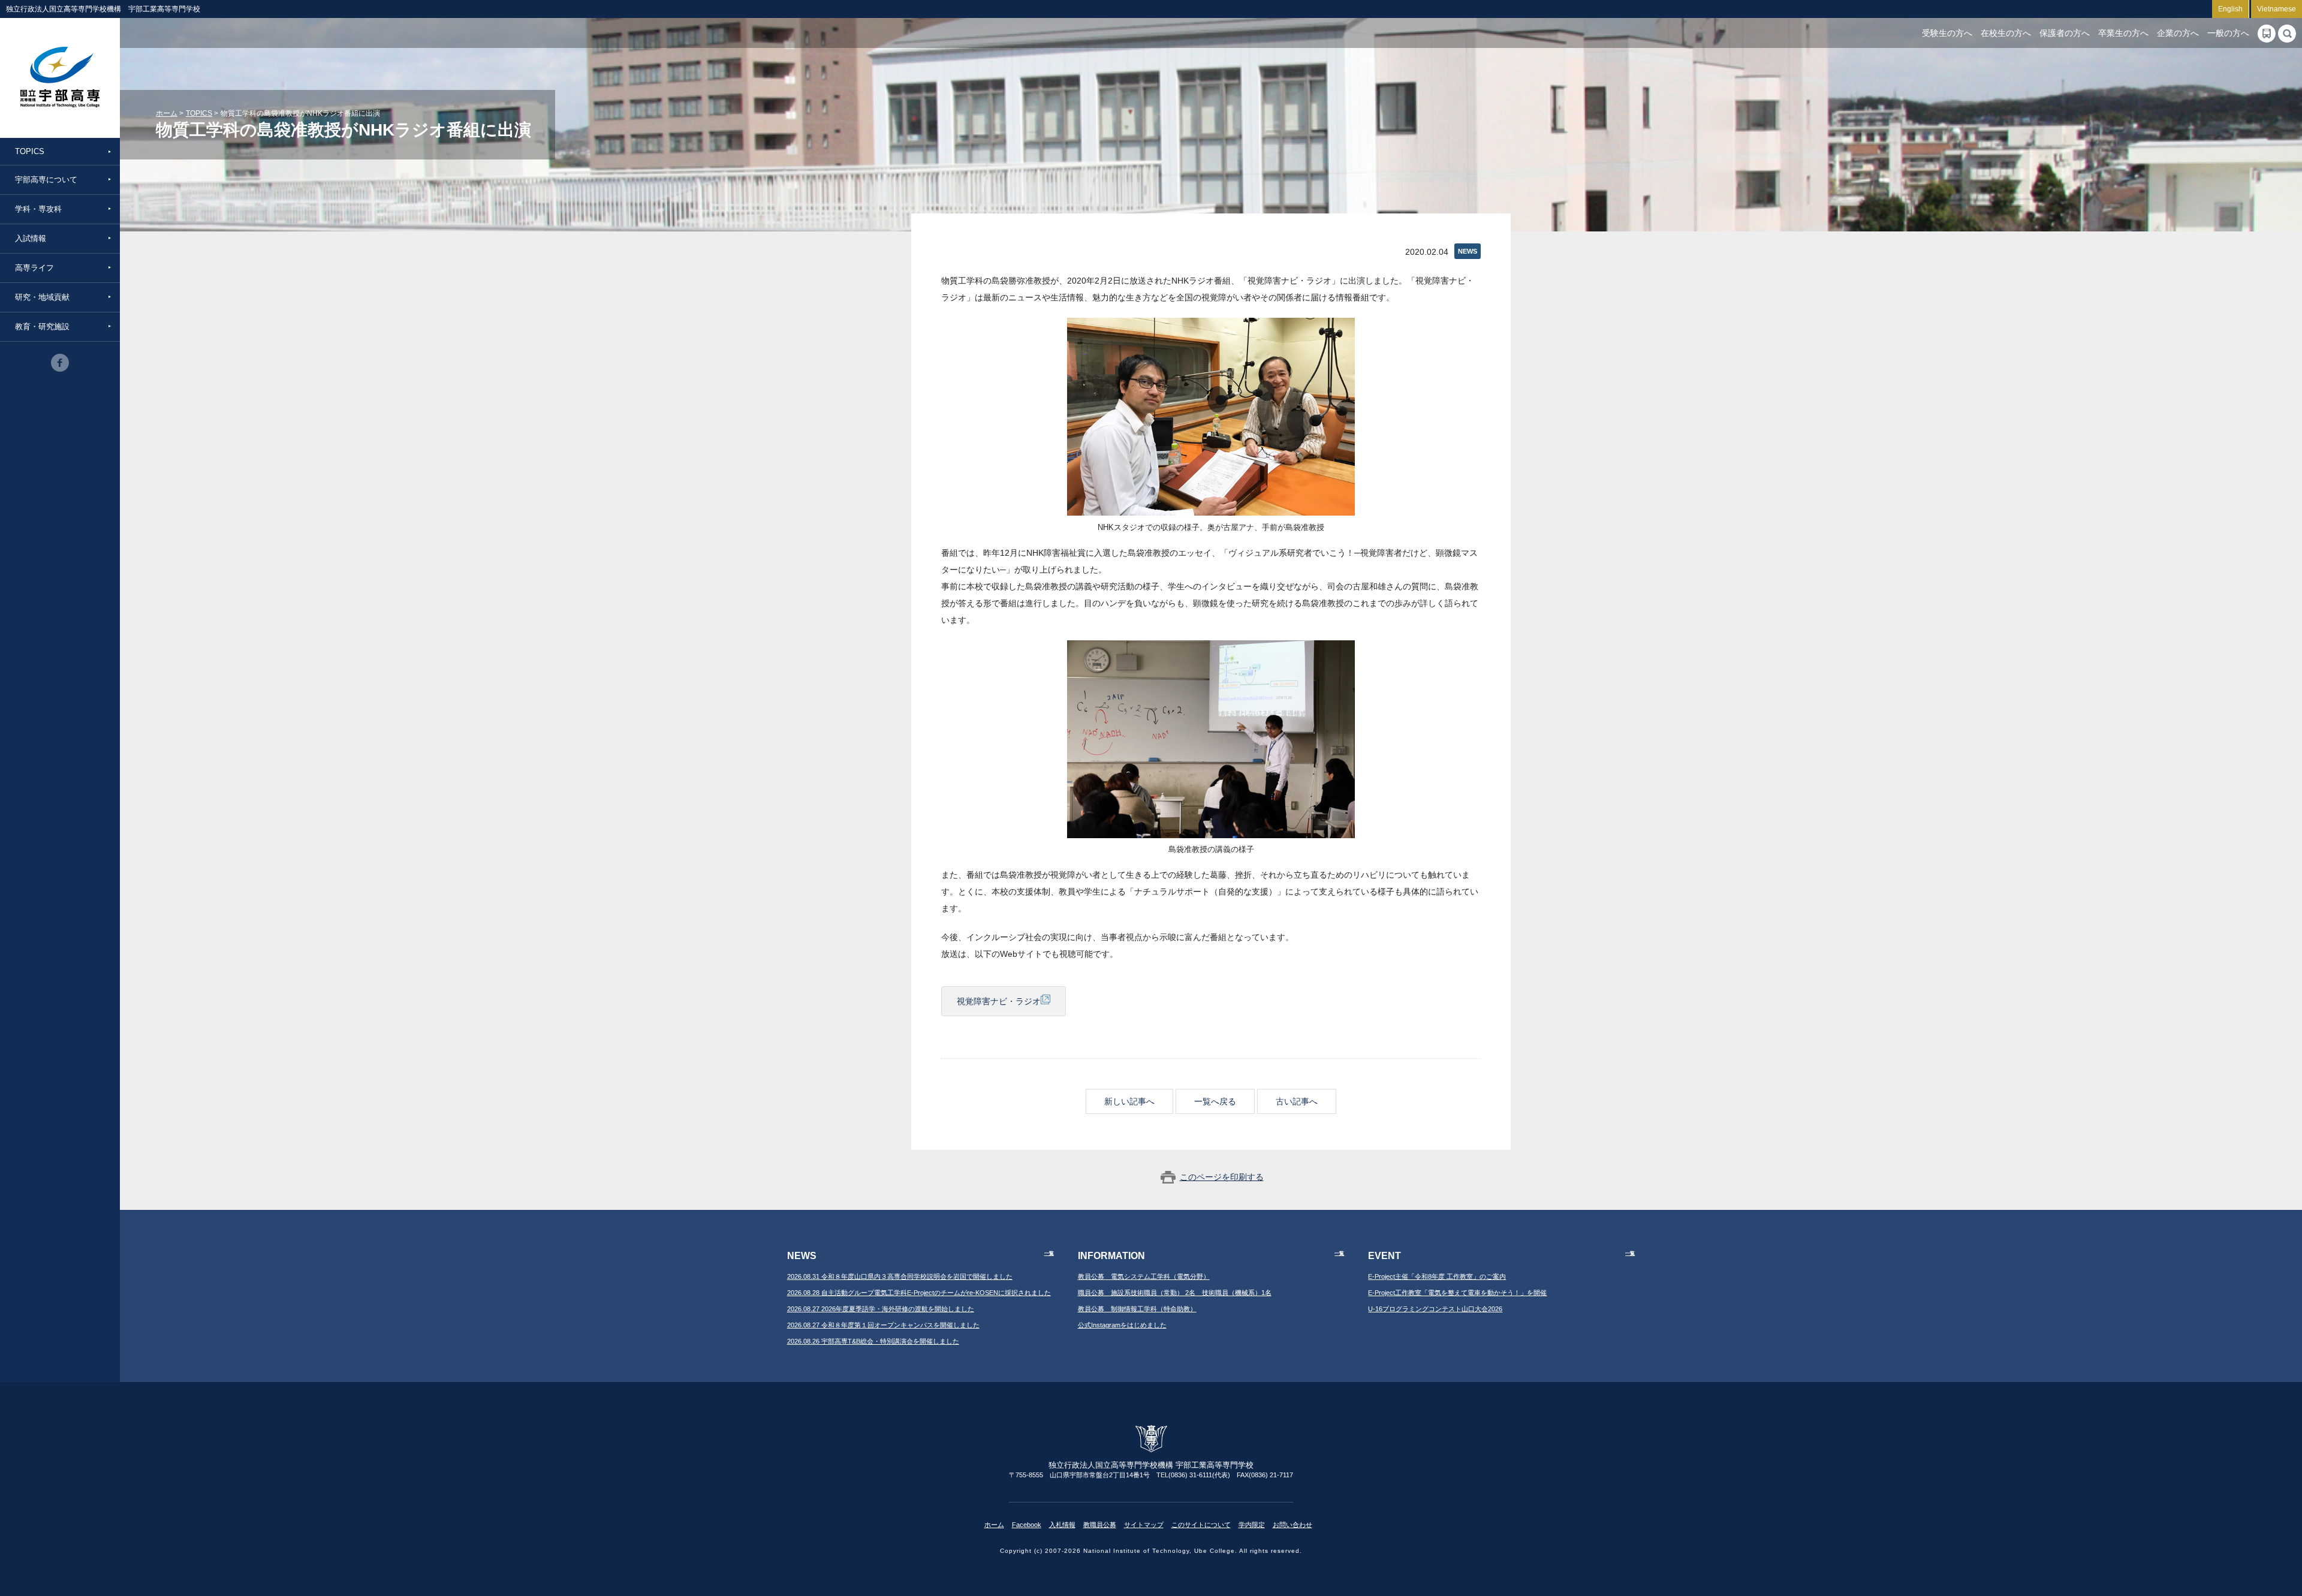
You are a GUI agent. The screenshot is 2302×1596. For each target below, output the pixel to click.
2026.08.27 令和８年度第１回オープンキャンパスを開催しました (883, 1325)
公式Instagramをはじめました (1122, 1325)
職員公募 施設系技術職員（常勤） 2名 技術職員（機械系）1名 (1175, 1293)
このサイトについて (1201, 1525)
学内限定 (1252, 1525)
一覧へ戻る (1215, 1101)
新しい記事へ (1129, 1101)
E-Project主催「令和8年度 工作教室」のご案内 (1437, 1276)
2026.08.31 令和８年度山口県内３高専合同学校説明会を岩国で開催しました (900, 1276)
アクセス (2267, 34)
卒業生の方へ (2123, 33)
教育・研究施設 (42, 326)
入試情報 (31, 238)
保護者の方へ (2065, 33)
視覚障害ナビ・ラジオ (999, 1001)
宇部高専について (46, 180)
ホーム (167, 113)
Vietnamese (2277, 9)
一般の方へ (2228, 33)
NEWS (1468, 251)
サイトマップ (1144, 1525)
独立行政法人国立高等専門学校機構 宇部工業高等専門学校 (60, 78)
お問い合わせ (1292, 1525)
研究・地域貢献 (42, 297)
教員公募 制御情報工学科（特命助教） (1137, 1309)
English (2230, 9)
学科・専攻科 (38, 209)
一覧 (1049, 1253)
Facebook (1027, 1525)
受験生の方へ (1947, 33)
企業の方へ (2178, 33)
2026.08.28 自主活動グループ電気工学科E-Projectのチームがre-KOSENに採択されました (919, 1293)
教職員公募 (1100, 1525)
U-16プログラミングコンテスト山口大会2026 (1435, 1309)
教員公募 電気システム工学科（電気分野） (1144, 1276)
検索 (2287, 34)
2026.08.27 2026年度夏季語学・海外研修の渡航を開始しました (881, 1309)
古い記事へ (1297, 1101)
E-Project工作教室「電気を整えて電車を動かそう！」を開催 (1457, 1293)
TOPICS (30, 151)
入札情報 (1062, 1525)
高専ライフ (34, 268)
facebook (60, 363)
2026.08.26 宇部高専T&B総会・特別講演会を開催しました (873, 1341)
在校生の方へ (2006, 33)
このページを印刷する (1222, 1177)
